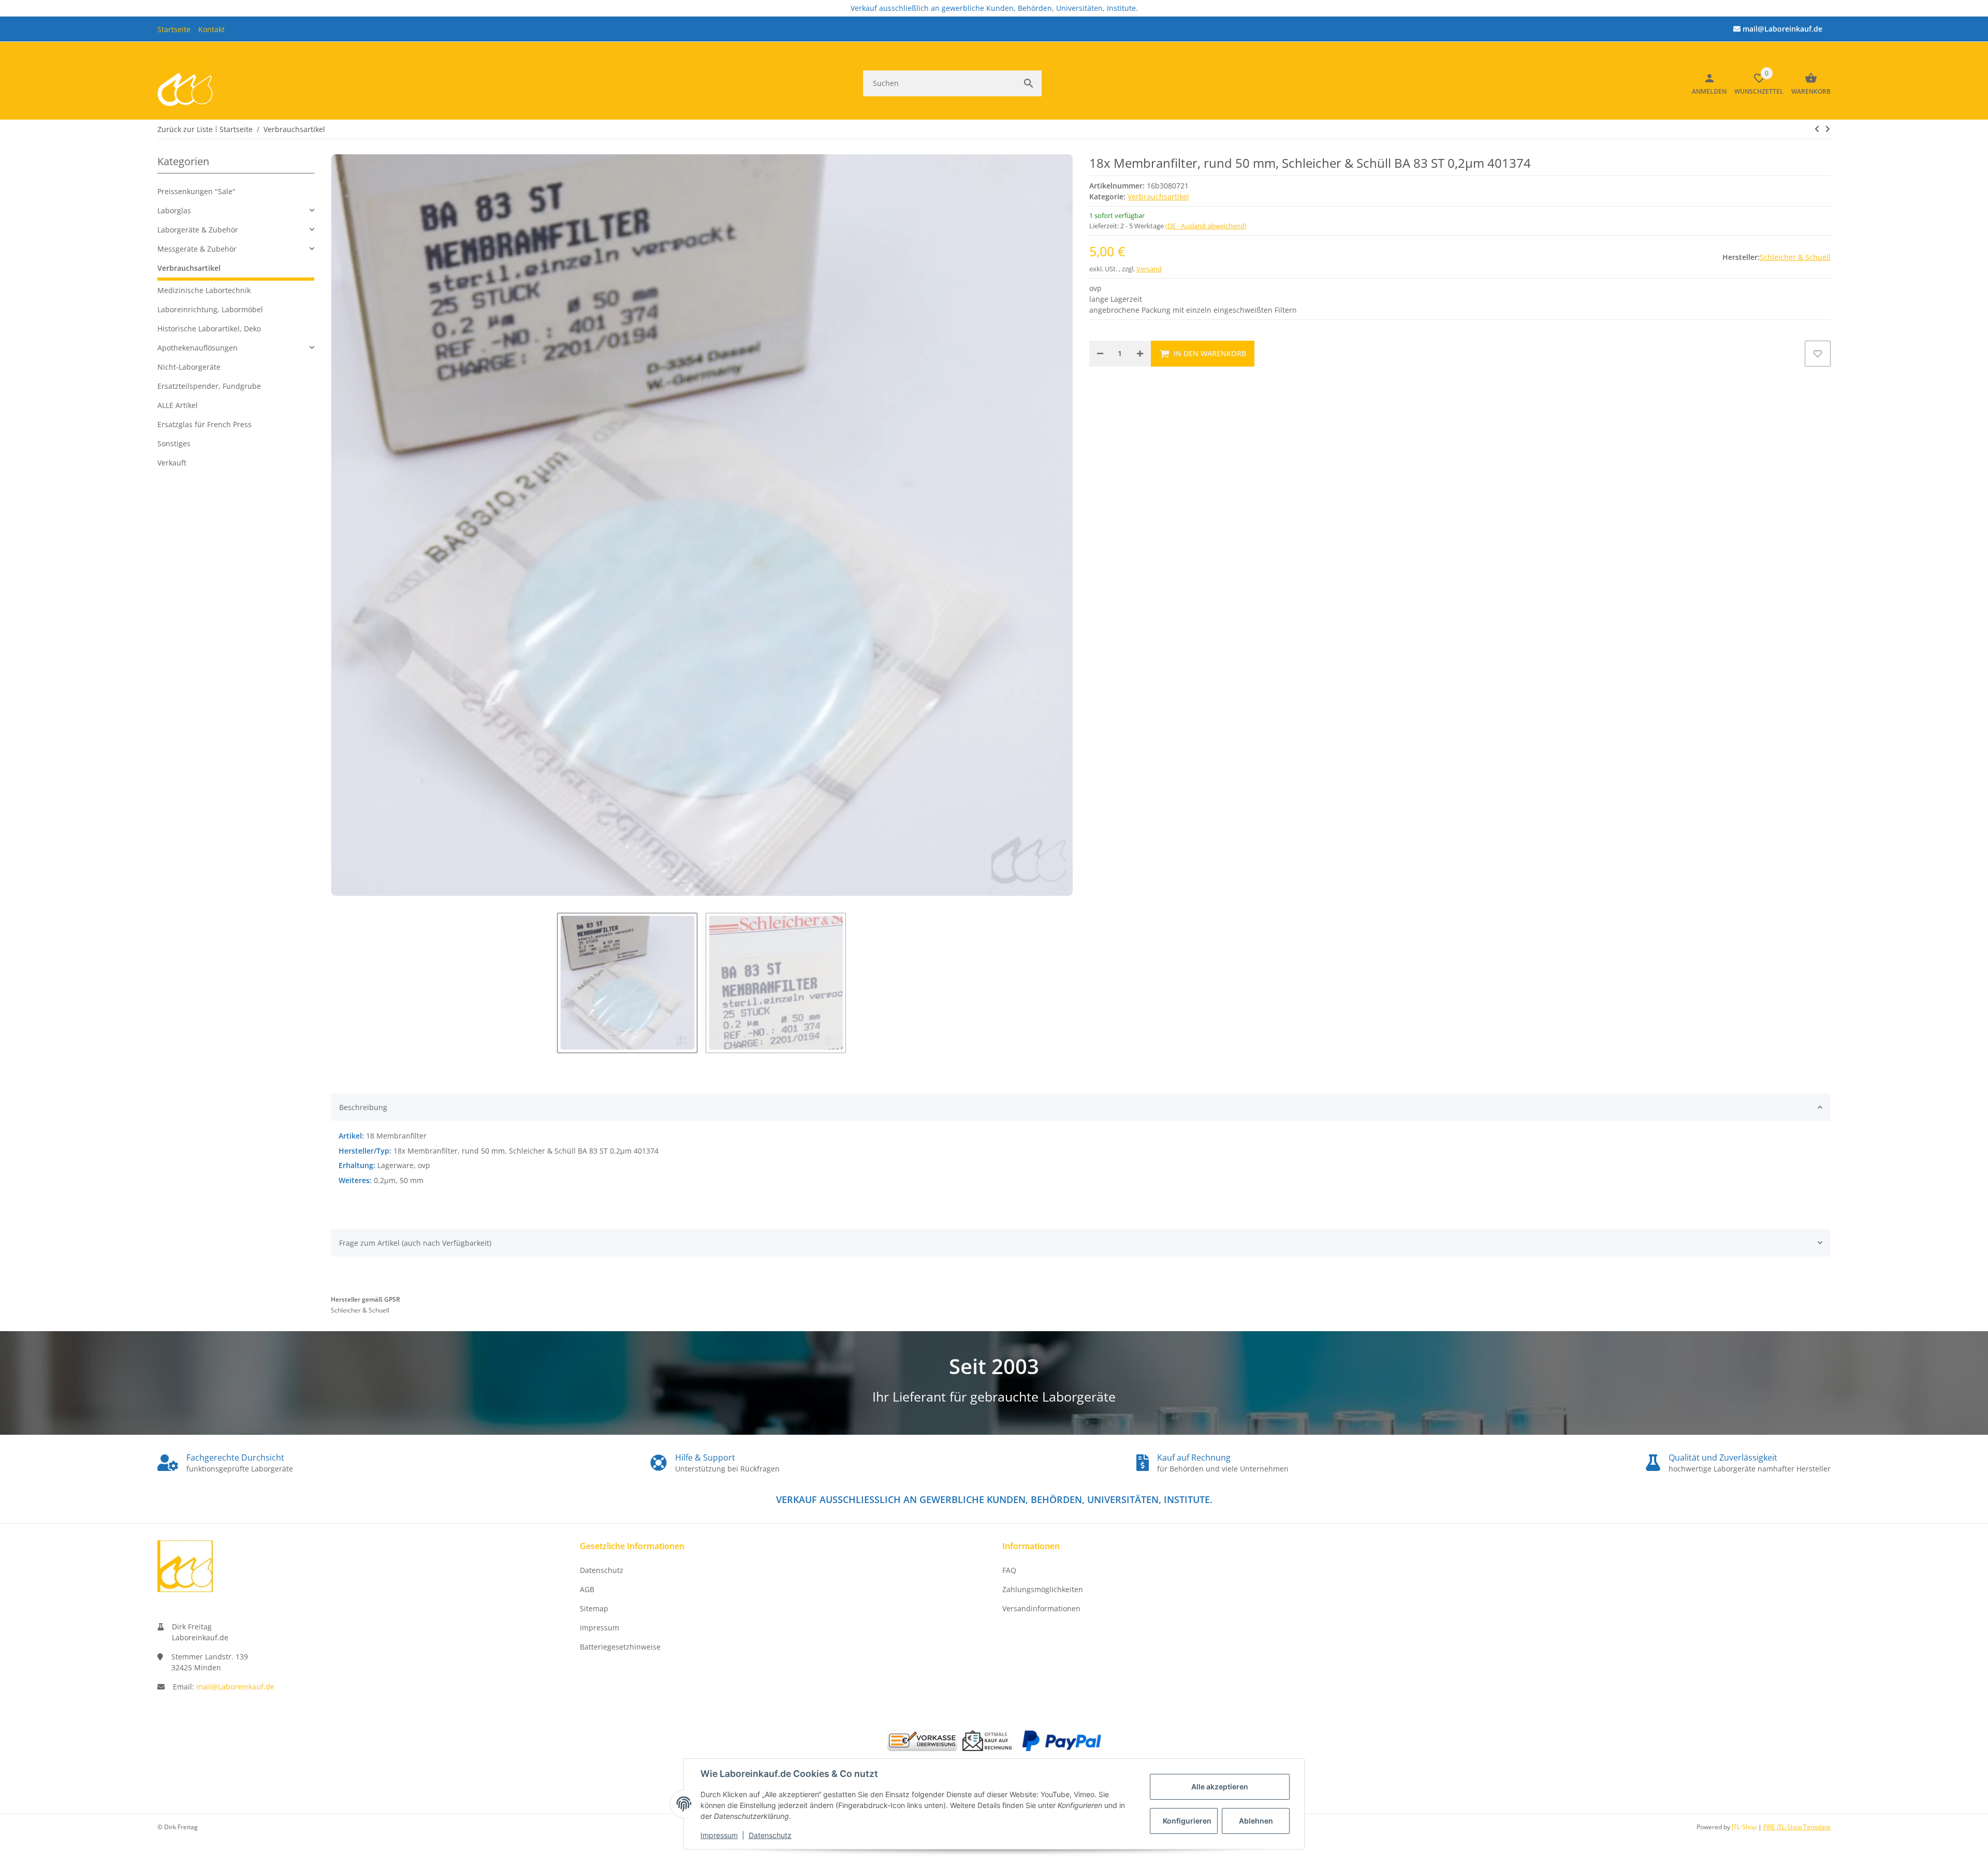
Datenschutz (770, 1835)
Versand (1149, 269)
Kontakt (211, 29)
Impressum (719, 1835)
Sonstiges (174, 443)
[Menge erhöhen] (1140, 354)
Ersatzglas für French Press (204, 424)
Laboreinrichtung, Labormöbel (210, 309)
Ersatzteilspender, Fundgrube (209, 386)
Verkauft (172, 463)
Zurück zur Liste (185, 129)
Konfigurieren (1187, 1821)
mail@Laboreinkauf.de (235, 1687)
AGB (587, 1589)
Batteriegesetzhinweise (620, 1647)
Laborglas (174, 210)
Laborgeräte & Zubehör (198, 230)
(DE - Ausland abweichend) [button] (1206, 226)
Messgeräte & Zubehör (197, 249)
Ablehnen (1256, 1821)
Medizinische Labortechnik (204, 290)
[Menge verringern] (1100, 354)
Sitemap (594, 1608)
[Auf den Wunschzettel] (1818, 354)
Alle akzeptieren (1220, 1787)
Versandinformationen (1041, 1608)
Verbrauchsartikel (1158, 196)
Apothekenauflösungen (198, 348)
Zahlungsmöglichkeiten (1043, 1589)
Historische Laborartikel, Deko (209, 329)
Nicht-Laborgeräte (189, 367)
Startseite (174, 29)
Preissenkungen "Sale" (196, 191)
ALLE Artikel (178, 405)
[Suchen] (1029, 83)
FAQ (1009, 1570)
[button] (236, 210)
